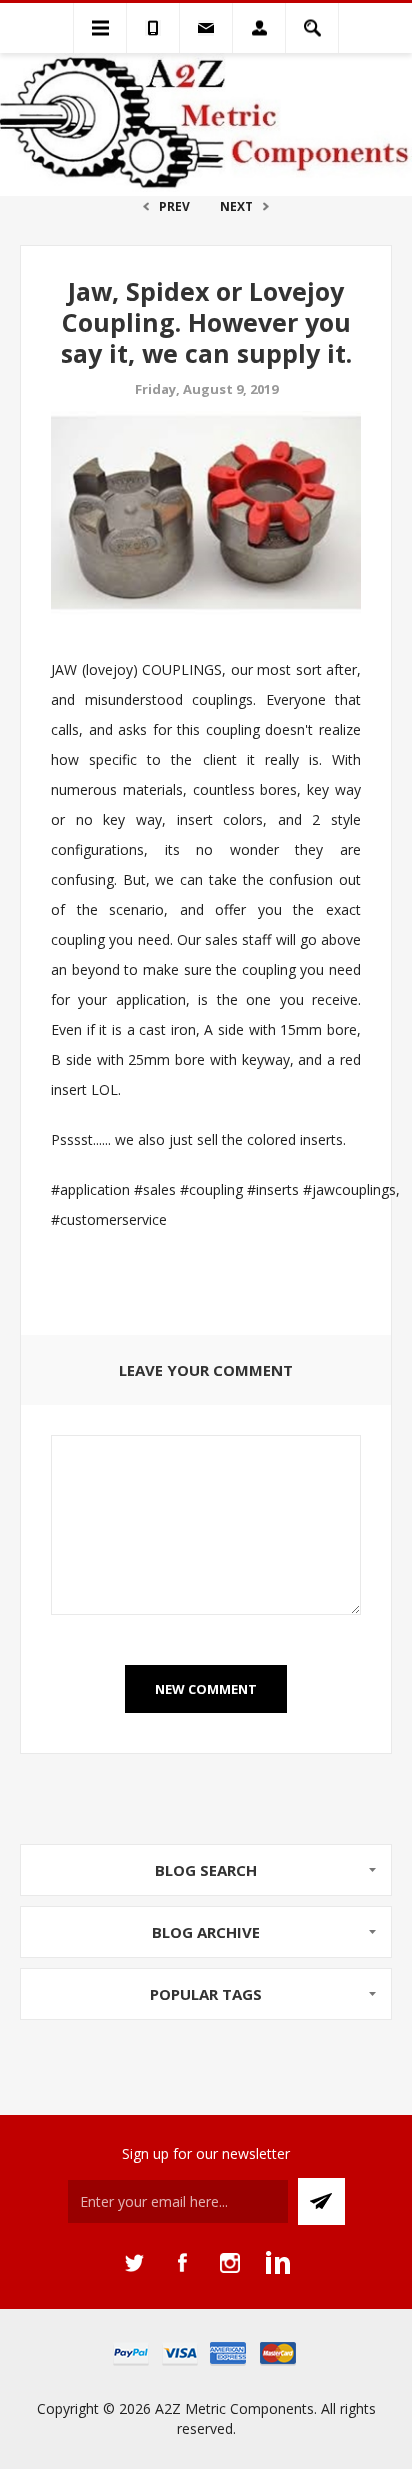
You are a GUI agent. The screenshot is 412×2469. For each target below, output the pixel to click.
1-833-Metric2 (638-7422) (153, 28)
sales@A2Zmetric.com (206, 28)
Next (236, 206)
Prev (174, 206)
